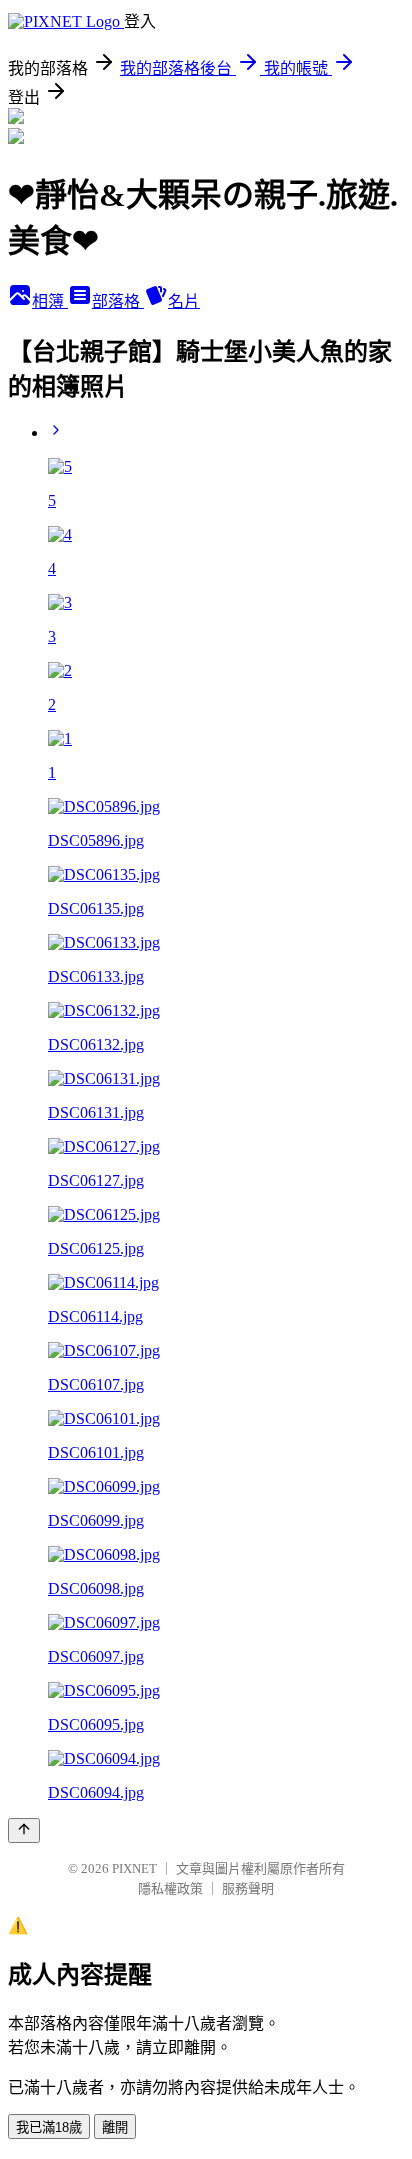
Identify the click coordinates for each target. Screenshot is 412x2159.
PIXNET (134, 1868)
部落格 (118, 301)
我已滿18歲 (49, 2127)
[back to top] (24, 1830)
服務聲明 (248, 1888)
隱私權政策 (170, 1888)
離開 (115, 2127)
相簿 (50, 301)
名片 (184, 301)
